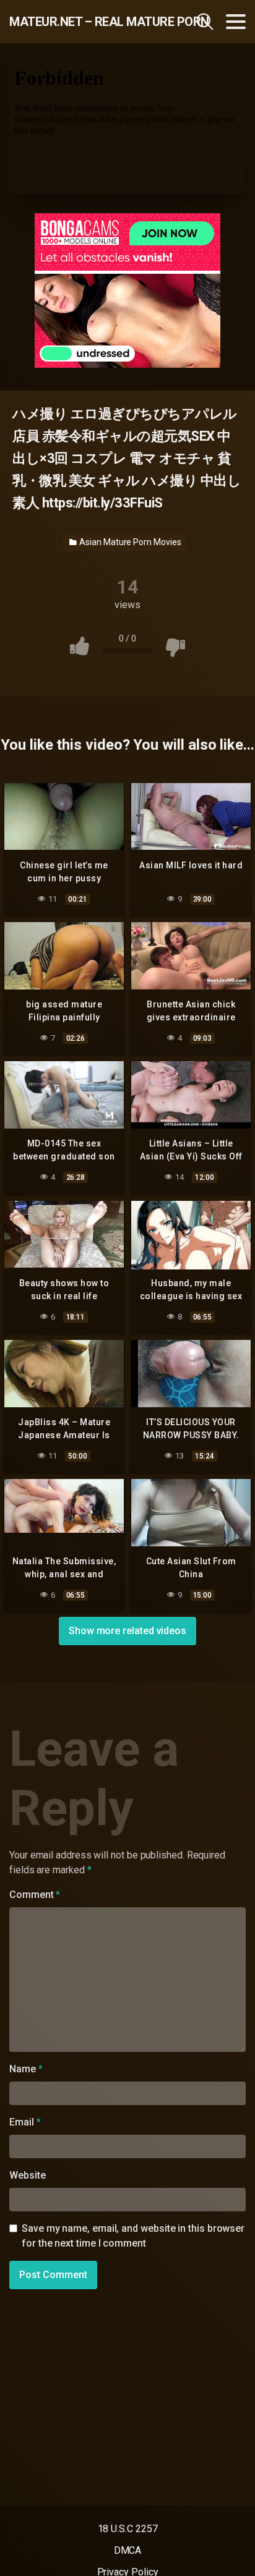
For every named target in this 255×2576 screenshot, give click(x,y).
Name (26, 2069)
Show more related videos (127, 1631)
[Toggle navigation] (236, 22)
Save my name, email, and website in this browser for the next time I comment (133, 2236)
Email (25, 2122)
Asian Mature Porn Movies (129, 542)
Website (27, 2175)
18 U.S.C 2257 (128, 2529)
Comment (35, 1895)
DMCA (128, 2550)
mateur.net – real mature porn (80, 22)
